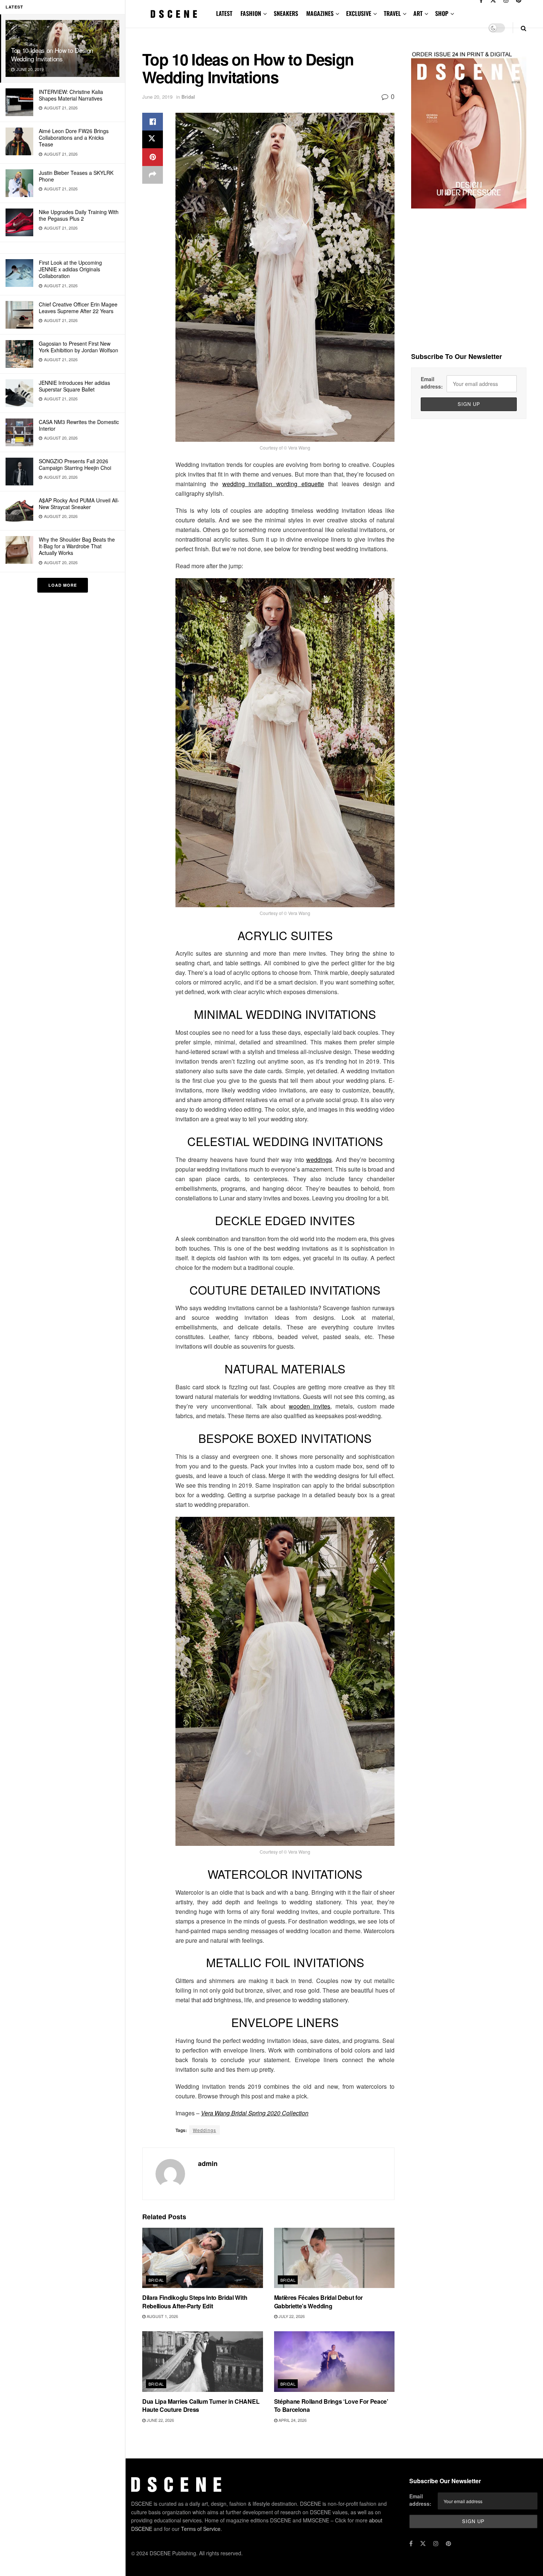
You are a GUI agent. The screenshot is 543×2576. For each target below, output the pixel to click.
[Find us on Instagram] (436, 2543)
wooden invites (310, 1406)
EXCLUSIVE (359, 13)
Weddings (204, 2130)
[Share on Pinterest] (153, 157)
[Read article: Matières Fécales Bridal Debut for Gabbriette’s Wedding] (334, 2258)
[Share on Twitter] (153, 139)
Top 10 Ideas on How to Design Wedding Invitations (52, 54)
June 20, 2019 (157, 97)
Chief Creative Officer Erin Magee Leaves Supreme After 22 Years (78, 308)
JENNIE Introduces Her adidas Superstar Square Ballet (74, 386)
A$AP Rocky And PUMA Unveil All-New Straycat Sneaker (79, 504)
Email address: (432, 383)
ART (418, 13)
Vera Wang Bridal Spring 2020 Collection (255, 2113)
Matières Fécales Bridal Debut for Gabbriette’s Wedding (318, 2302)
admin (208, 2163)
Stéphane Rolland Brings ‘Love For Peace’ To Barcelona (331, 2405)
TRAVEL (392, 13)
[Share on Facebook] (153, 122)
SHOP (442, 13)
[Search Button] (524, 28)
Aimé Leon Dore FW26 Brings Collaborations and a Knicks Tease (74, 138)
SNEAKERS (286, 13)
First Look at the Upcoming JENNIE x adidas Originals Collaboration (70, 269)
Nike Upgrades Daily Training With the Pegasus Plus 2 (79, 215)
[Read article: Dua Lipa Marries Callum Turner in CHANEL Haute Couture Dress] (203, 2361)
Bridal (188, 97)
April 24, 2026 (292, 2420)
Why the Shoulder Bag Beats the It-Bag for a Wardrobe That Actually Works (77, 546)
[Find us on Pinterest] (448, 2543)
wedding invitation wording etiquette (273, 484)
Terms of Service (201, 2529)
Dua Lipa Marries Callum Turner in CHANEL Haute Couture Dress (201, 2405)
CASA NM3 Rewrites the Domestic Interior (79, 425)
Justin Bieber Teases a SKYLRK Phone (76, 176)
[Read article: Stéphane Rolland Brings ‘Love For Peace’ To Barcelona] (334, 2361)
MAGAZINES (320, 13)
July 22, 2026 (291, 2316)
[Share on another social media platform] (153, 175)
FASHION (251, 13)
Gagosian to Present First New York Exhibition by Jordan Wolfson (78, 347)
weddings (319, 1160)
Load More (63, 585)
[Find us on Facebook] (411, 2543)
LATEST (224, 13)
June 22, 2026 (160, 2420)
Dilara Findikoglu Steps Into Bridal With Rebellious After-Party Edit (195, 2302)
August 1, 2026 (162, 2316)
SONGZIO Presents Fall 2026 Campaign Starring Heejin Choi (75, 464)
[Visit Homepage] (174, 14)
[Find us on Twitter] (423, 2543)
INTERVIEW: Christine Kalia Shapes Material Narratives (71, 95)
